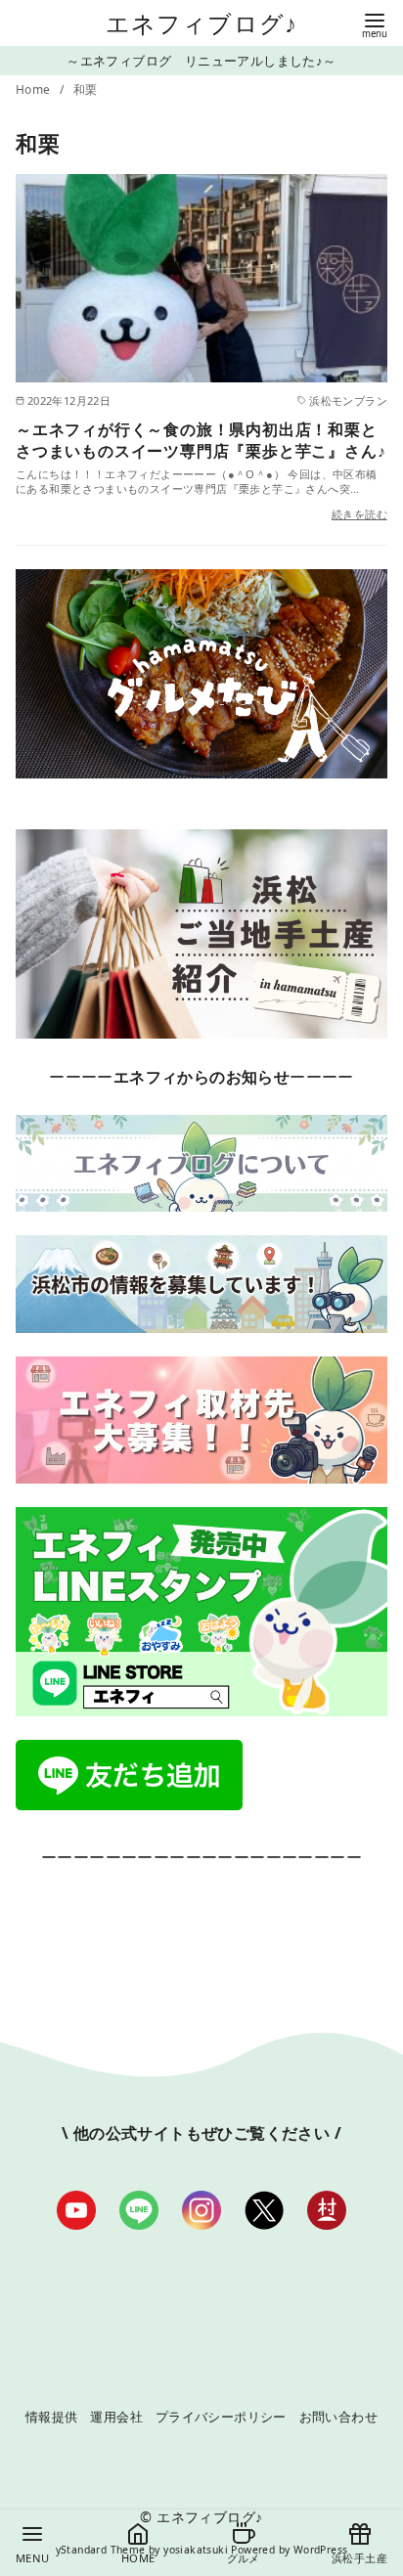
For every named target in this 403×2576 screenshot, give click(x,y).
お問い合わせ (338, 2417)
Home (35, 89)
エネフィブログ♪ (202, 23)
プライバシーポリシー (221, 2417)
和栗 (86, 89)
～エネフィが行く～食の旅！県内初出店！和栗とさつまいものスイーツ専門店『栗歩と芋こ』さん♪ (201, 440)
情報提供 (52, 2417)
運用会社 (116, 2417)
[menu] (375, 24)
